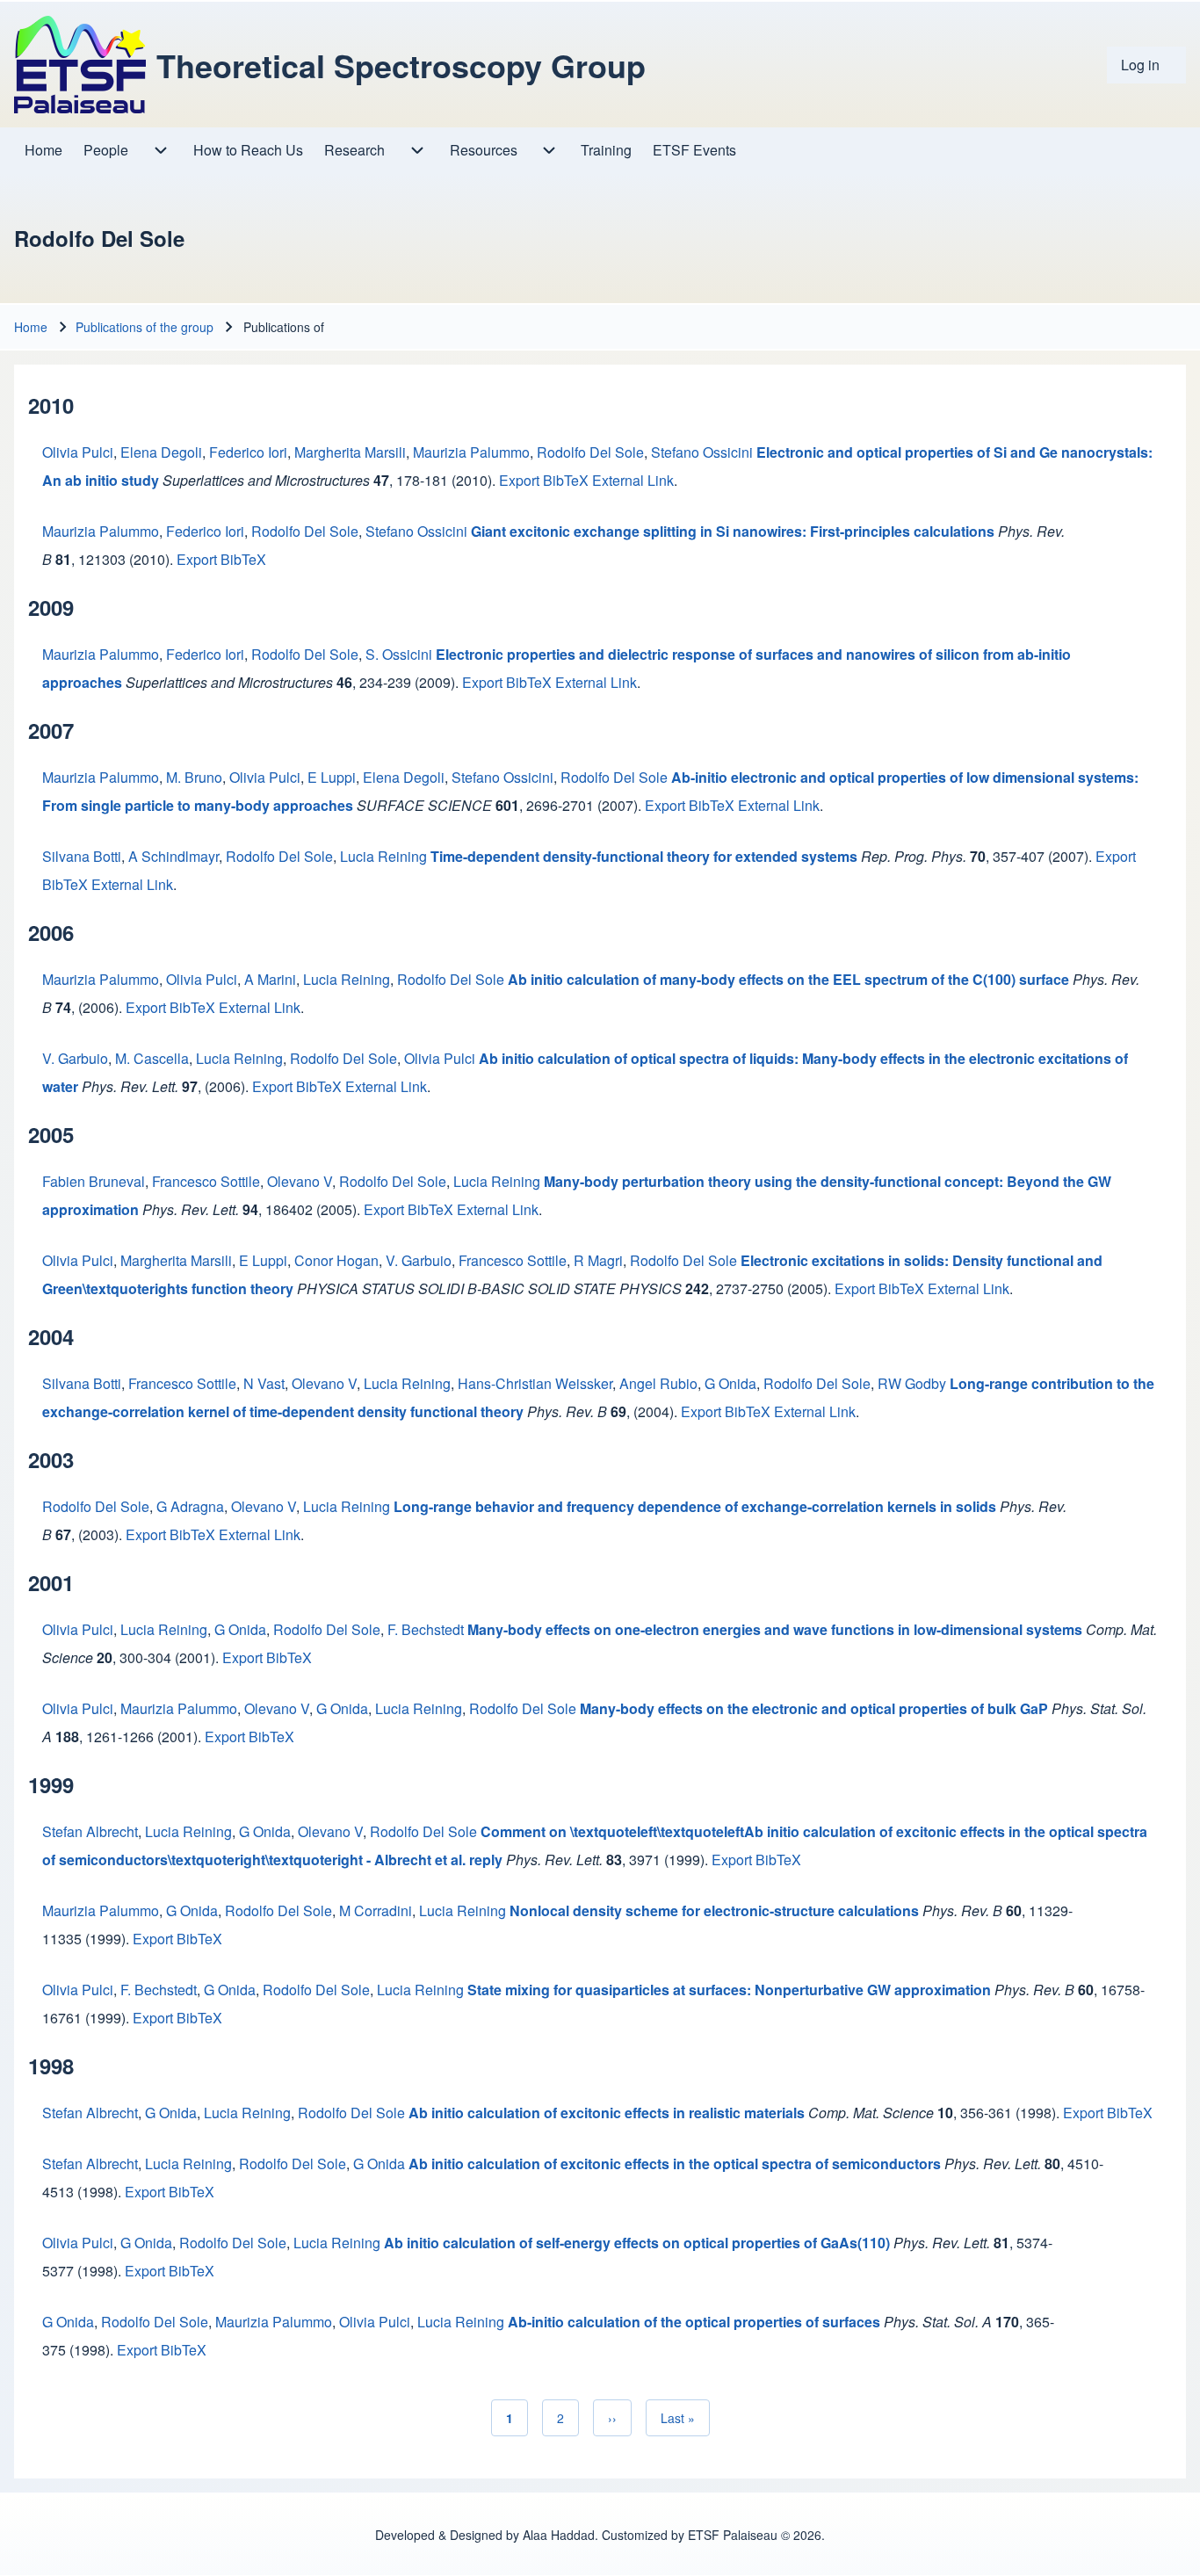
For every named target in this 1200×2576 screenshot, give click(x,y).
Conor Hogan (336, 1260)
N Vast (264, 1383)
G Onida (730, 1383)
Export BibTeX (544, 480)
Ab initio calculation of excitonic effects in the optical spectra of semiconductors (675, 2164)
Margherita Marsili (350, 452)
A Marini (270, 979)
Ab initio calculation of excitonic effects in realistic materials (607, 2113)
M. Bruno (194, 777)
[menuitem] (1146, 65)
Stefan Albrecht (90, 1831)
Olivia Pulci (78, 452)
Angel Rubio (658, 1383)
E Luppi (332, 777)
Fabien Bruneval (94, 1181)
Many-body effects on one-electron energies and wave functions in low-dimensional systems (775, 1629)
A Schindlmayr (173, 856)
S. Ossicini (399, 654)
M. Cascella (152, 1058)
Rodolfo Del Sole (590, 452)
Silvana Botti (82, 856)
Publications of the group (145, 327)
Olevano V (300, 1181)
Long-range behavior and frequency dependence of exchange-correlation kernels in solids (695, 1506)
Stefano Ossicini (702, 452)
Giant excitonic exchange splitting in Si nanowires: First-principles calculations (733, 531)
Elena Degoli (161, 452)
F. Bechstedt (426, 1629)
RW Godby (912, 1383)
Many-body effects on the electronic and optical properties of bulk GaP (814, 1708)
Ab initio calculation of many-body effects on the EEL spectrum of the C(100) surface (788, 979)
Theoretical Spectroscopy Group (401, 65)
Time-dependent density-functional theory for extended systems (644, 856)
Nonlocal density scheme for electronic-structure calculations (714, 1910)
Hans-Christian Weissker (535, 1383)
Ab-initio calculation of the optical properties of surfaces (694, 2322)
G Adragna (190, 1506)
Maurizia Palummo (471, 452)
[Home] (80, 65)
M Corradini (376, 1910)
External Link (633, 480)
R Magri (598, 1260)
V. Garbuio (75, 1058)
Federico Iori (248, 452)
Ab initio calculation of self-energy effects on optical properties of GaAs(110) (637, 2243)
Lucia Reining (383, 856)
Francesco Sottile (206, 1181)
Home (31, 327)
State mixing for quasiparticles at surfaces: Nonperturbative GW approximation (729, 1990)
